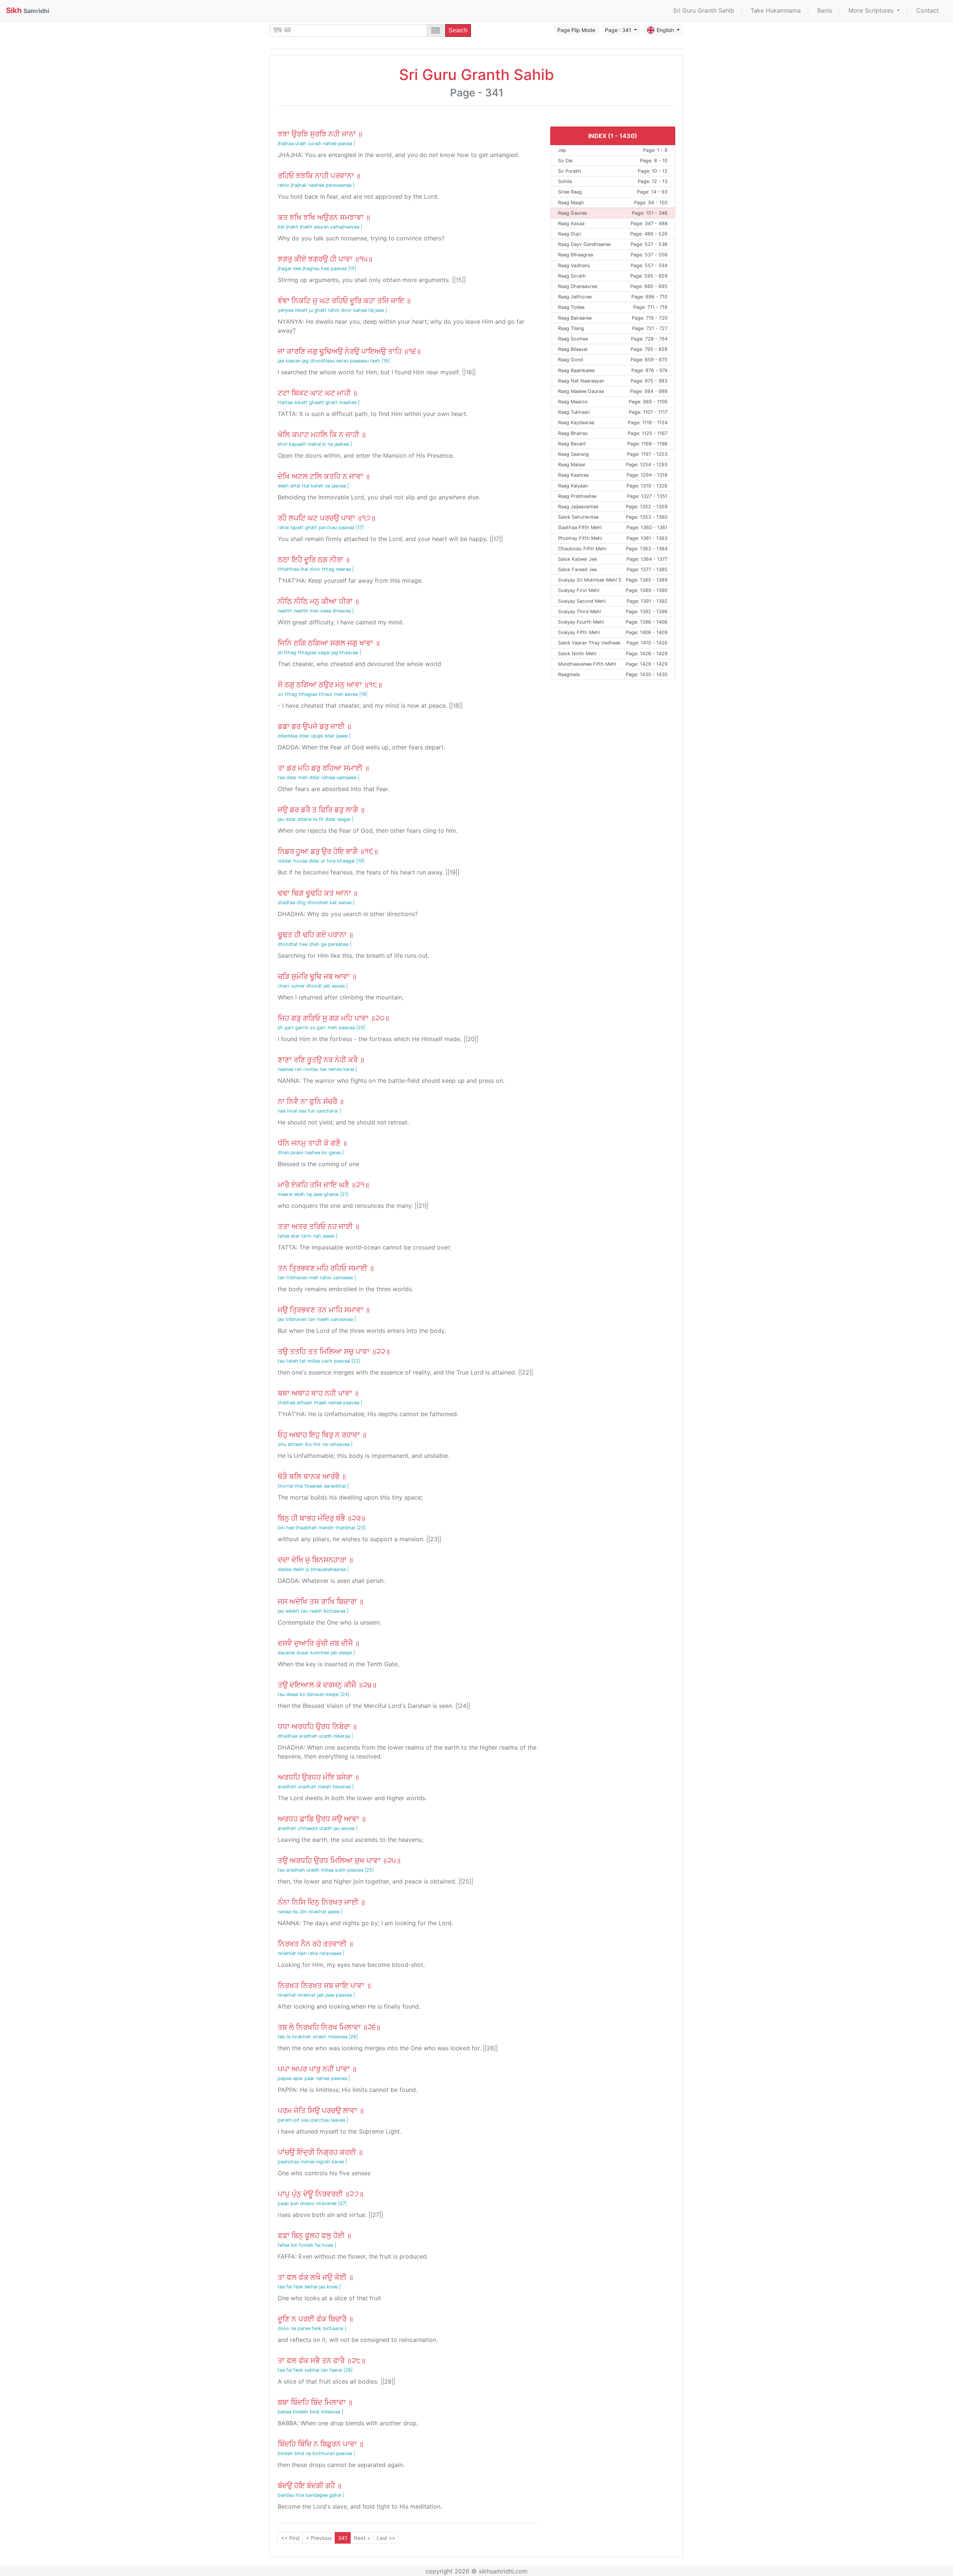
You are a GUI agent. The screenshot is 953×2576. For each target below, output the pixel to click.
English (666, 30)
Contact (927, 10)
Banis (825, 10)
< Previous (319, 2538)
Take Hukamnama (776, 10)
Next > (362, 2538)
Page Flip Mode (576, 30)
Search (458, 30)
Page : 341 (619, 30)
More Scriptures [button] (872, 10)
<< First (290, 2538)
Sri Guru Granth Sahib (704, 10)
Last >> (386, 2538)
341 (343, 2538)
